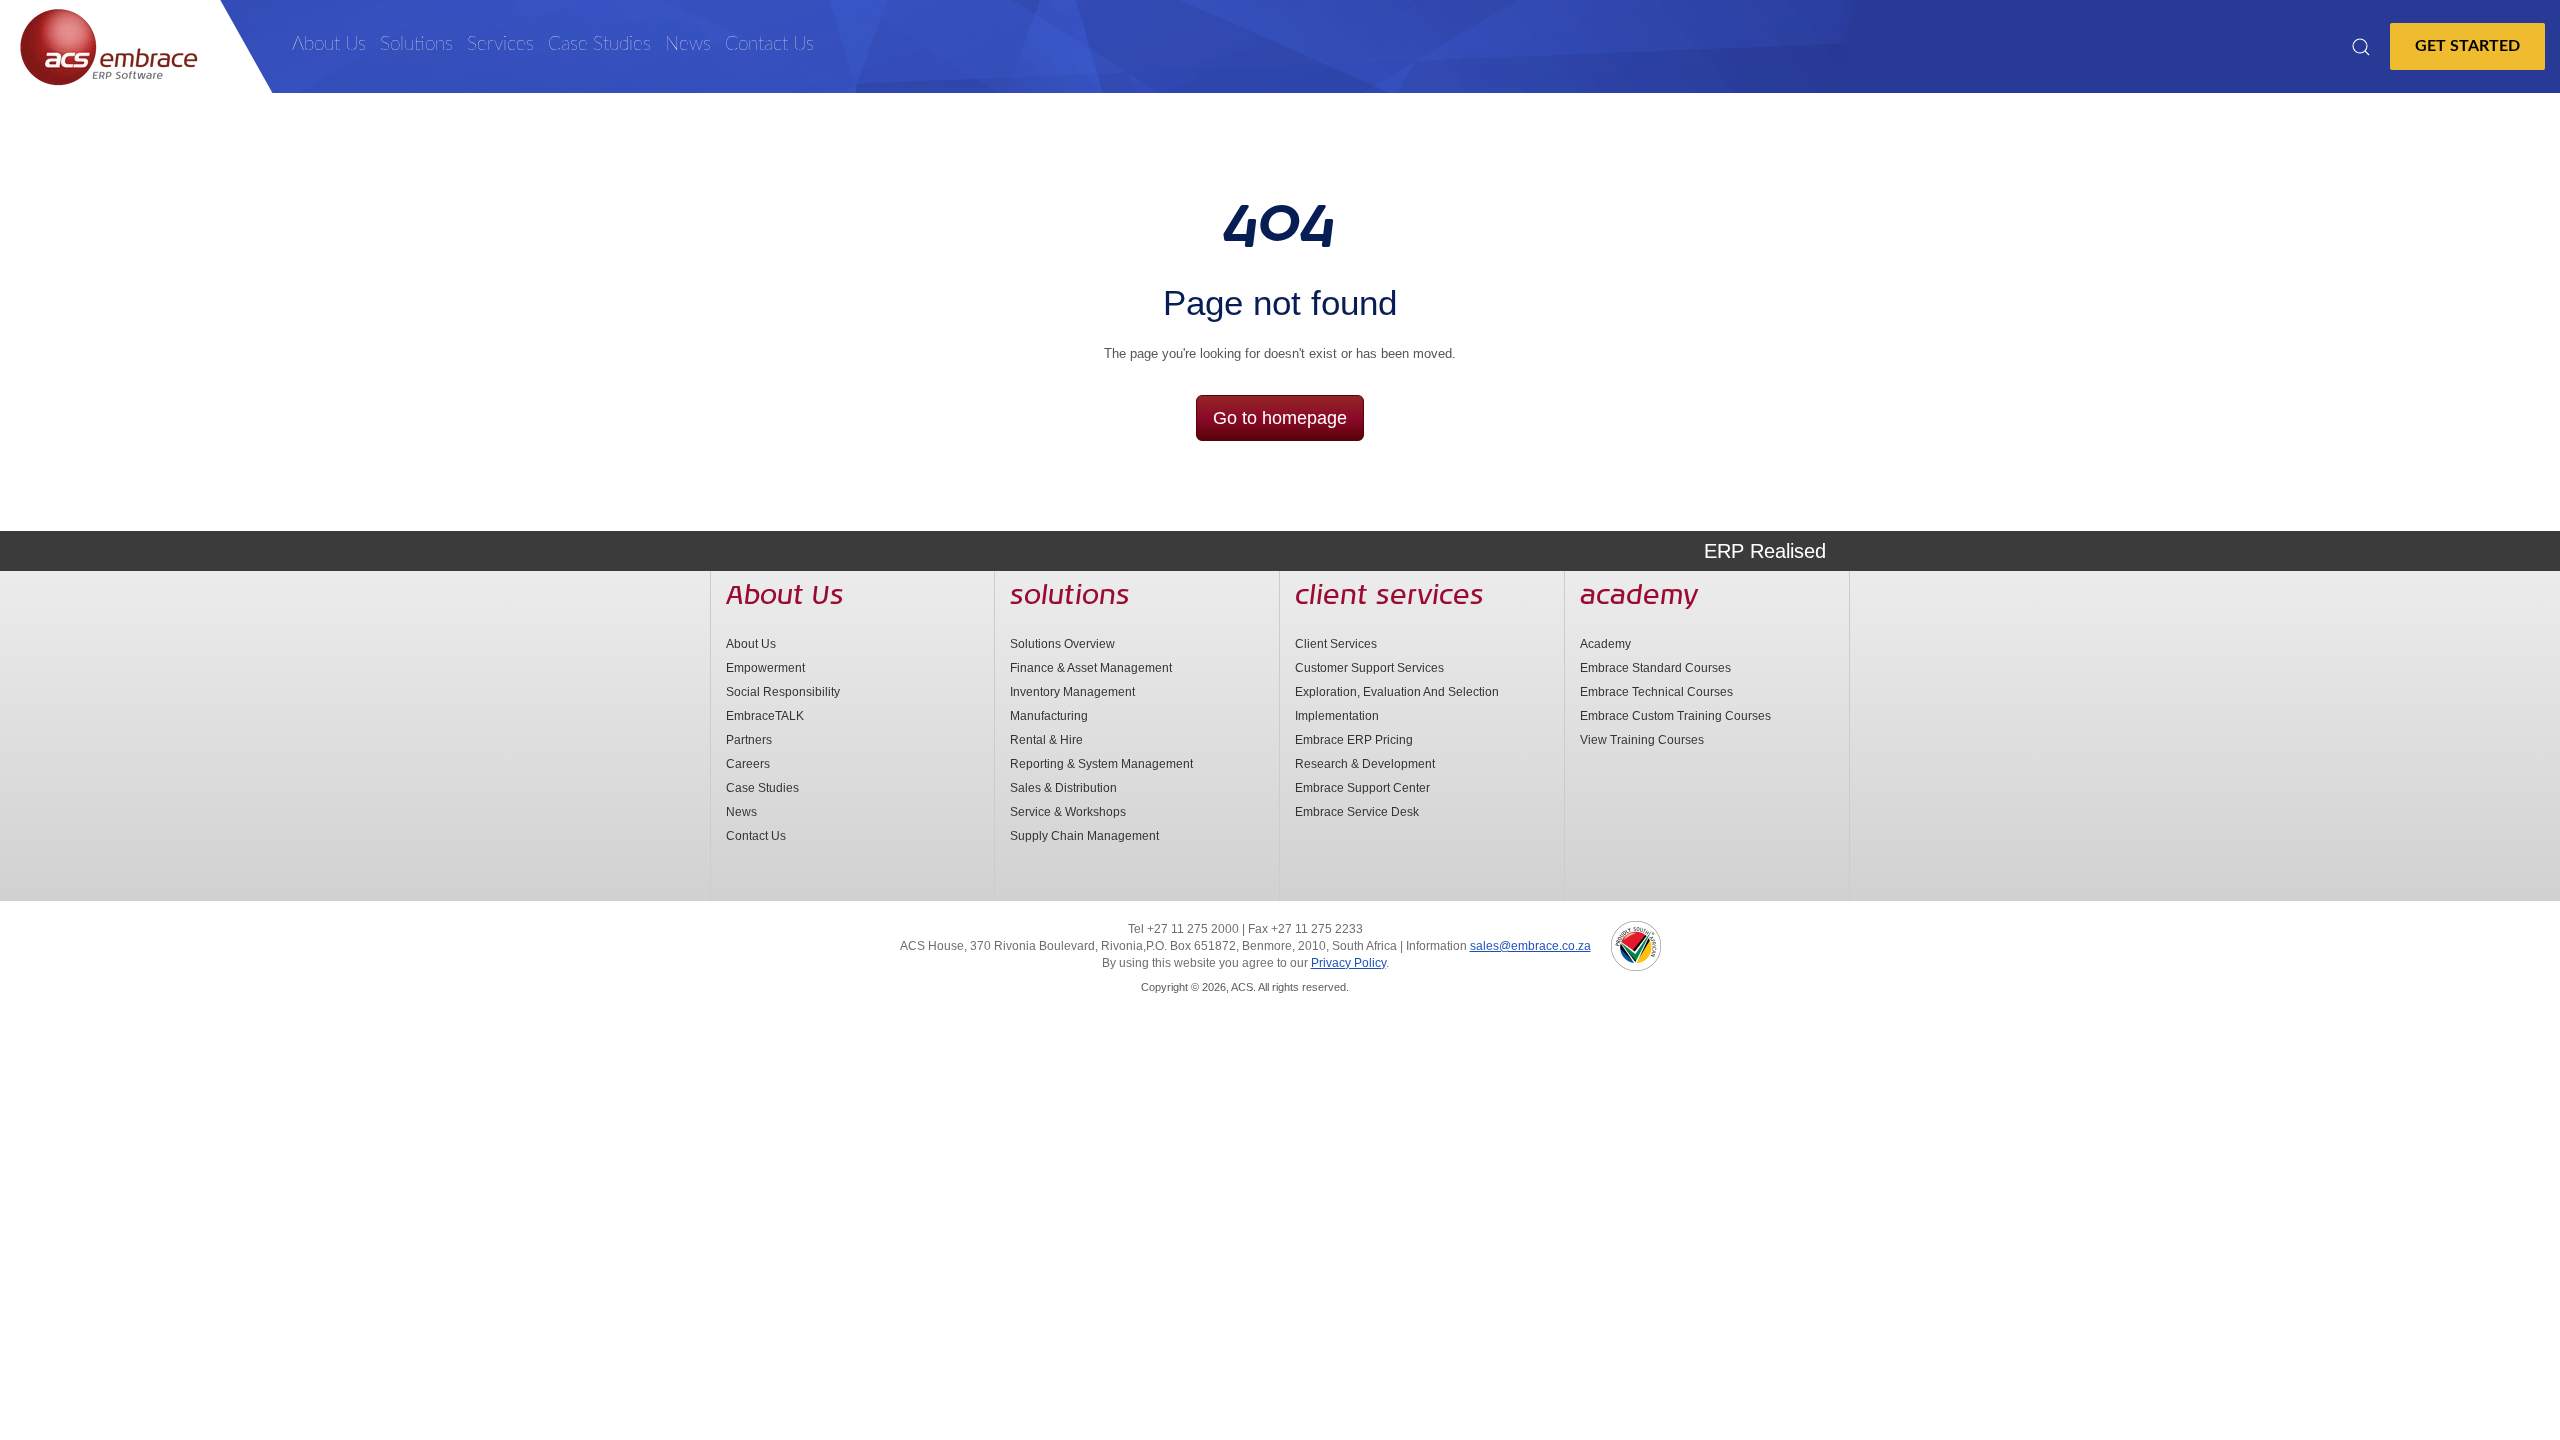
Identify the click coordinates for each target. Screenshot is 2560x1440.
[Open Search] (2361, 47)
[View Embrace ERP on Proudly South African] (1636, 946)
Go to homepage (1280, 418)
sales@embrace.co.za (1530, 946)
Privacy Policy (1348, 963)
